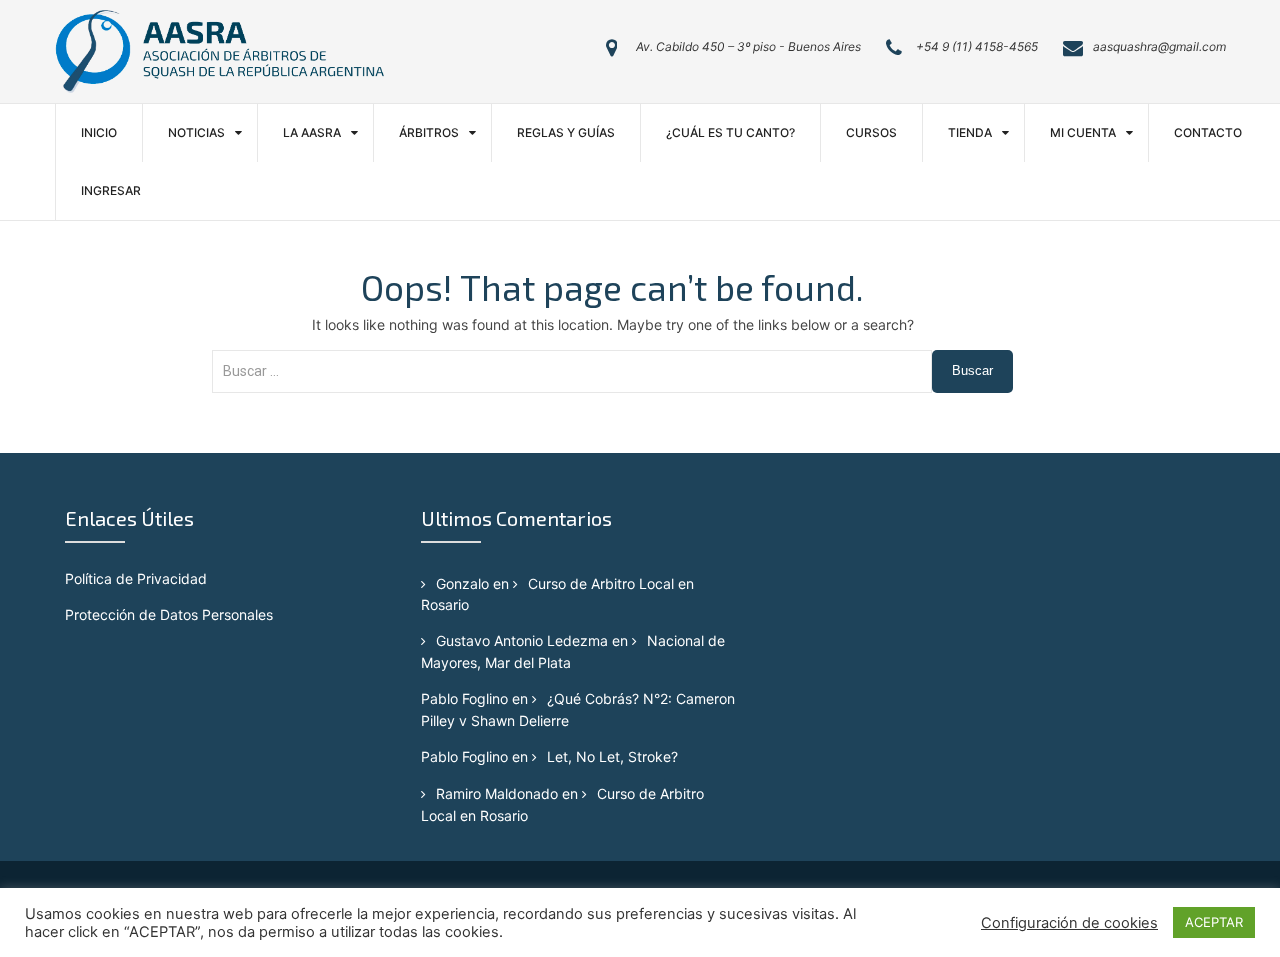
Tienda (970, 132)
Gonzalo (462, 583)
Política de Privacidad (136, 578)
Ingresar (111, 190)
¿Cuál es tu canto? (730, 132)
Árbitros (429, 132)
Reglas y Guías (566, 132)
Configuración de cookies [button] (1069, 923)
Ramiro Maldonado (497, 793)
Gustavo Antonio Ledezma (522, 640)
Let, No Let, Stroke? (612, 756)
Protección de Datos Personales (169, 614)
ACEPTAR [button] (1214, 922)
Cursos (871, 132)
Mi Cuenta (1083, 132)
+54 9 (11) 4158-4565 (977, 46)
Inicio (99, 132)
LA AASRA (312, 132)
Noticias (196, 132)
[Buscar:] (572, 381)
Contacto (1208, 132)
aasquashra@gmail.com (1159, 46)
